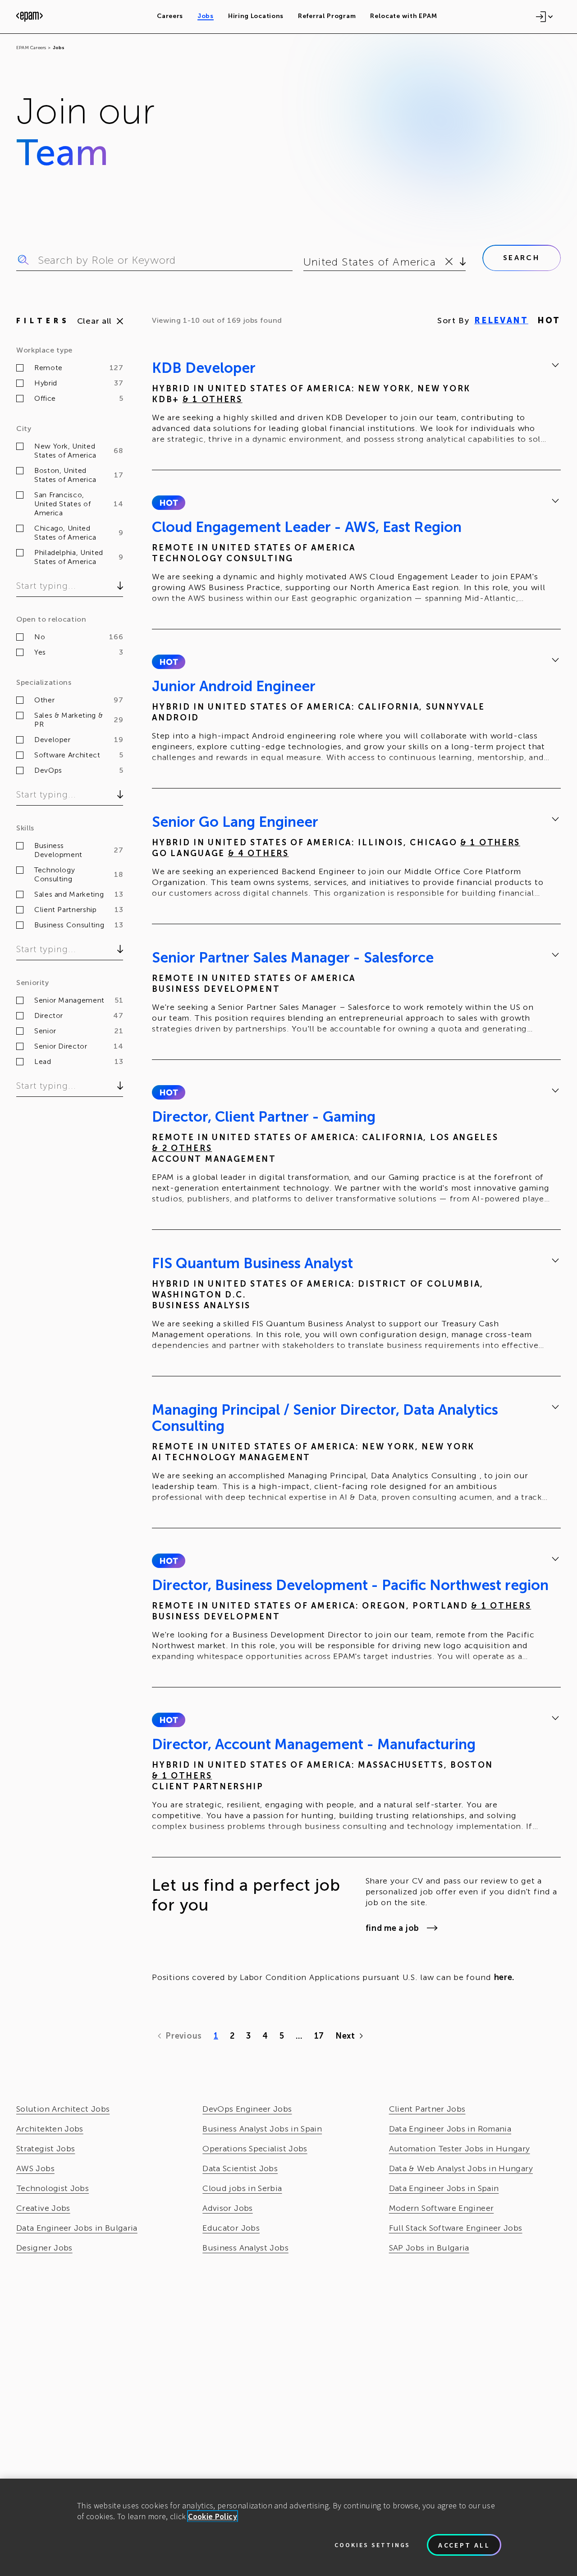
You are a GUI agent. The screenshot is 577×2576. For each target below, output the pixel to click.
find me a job (392, 1928)
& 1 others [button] (213, 399)
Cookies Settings (372, 2545)
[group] (356, 405)
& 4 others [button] (259, 853)
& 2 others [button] (182, 1148)
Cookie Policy (213, 2516)
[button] (168, 503)
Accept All (464, 2545)
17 (319, 2036)
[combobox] (305, 262)
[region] (288, 2527)
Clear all (94, 321)
